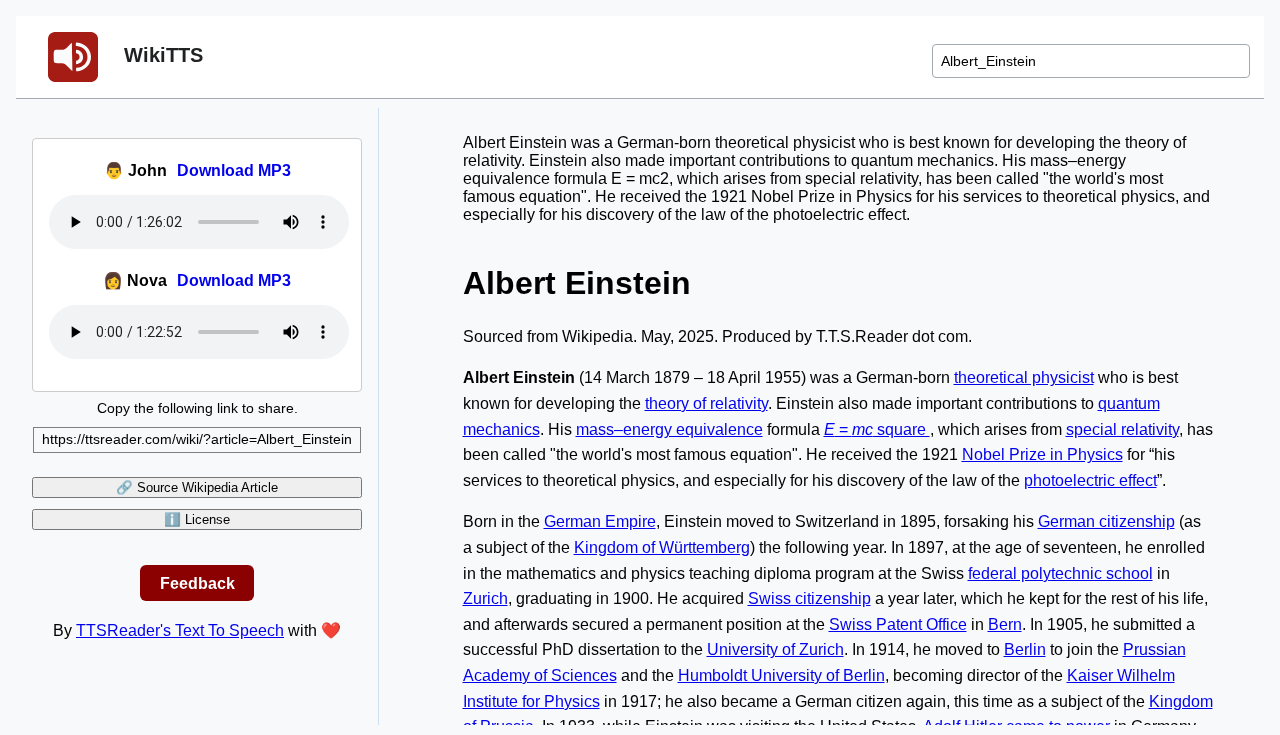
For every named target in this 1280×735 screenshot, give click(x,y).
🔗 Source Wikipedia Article (197, 487)
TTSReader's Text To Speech (180, 630)
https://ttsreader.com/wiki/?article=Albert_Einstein (197, 439)
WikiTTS (160, 55)
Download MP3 (234, 170)
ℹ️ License (197, 519)
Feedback (197, 582)
